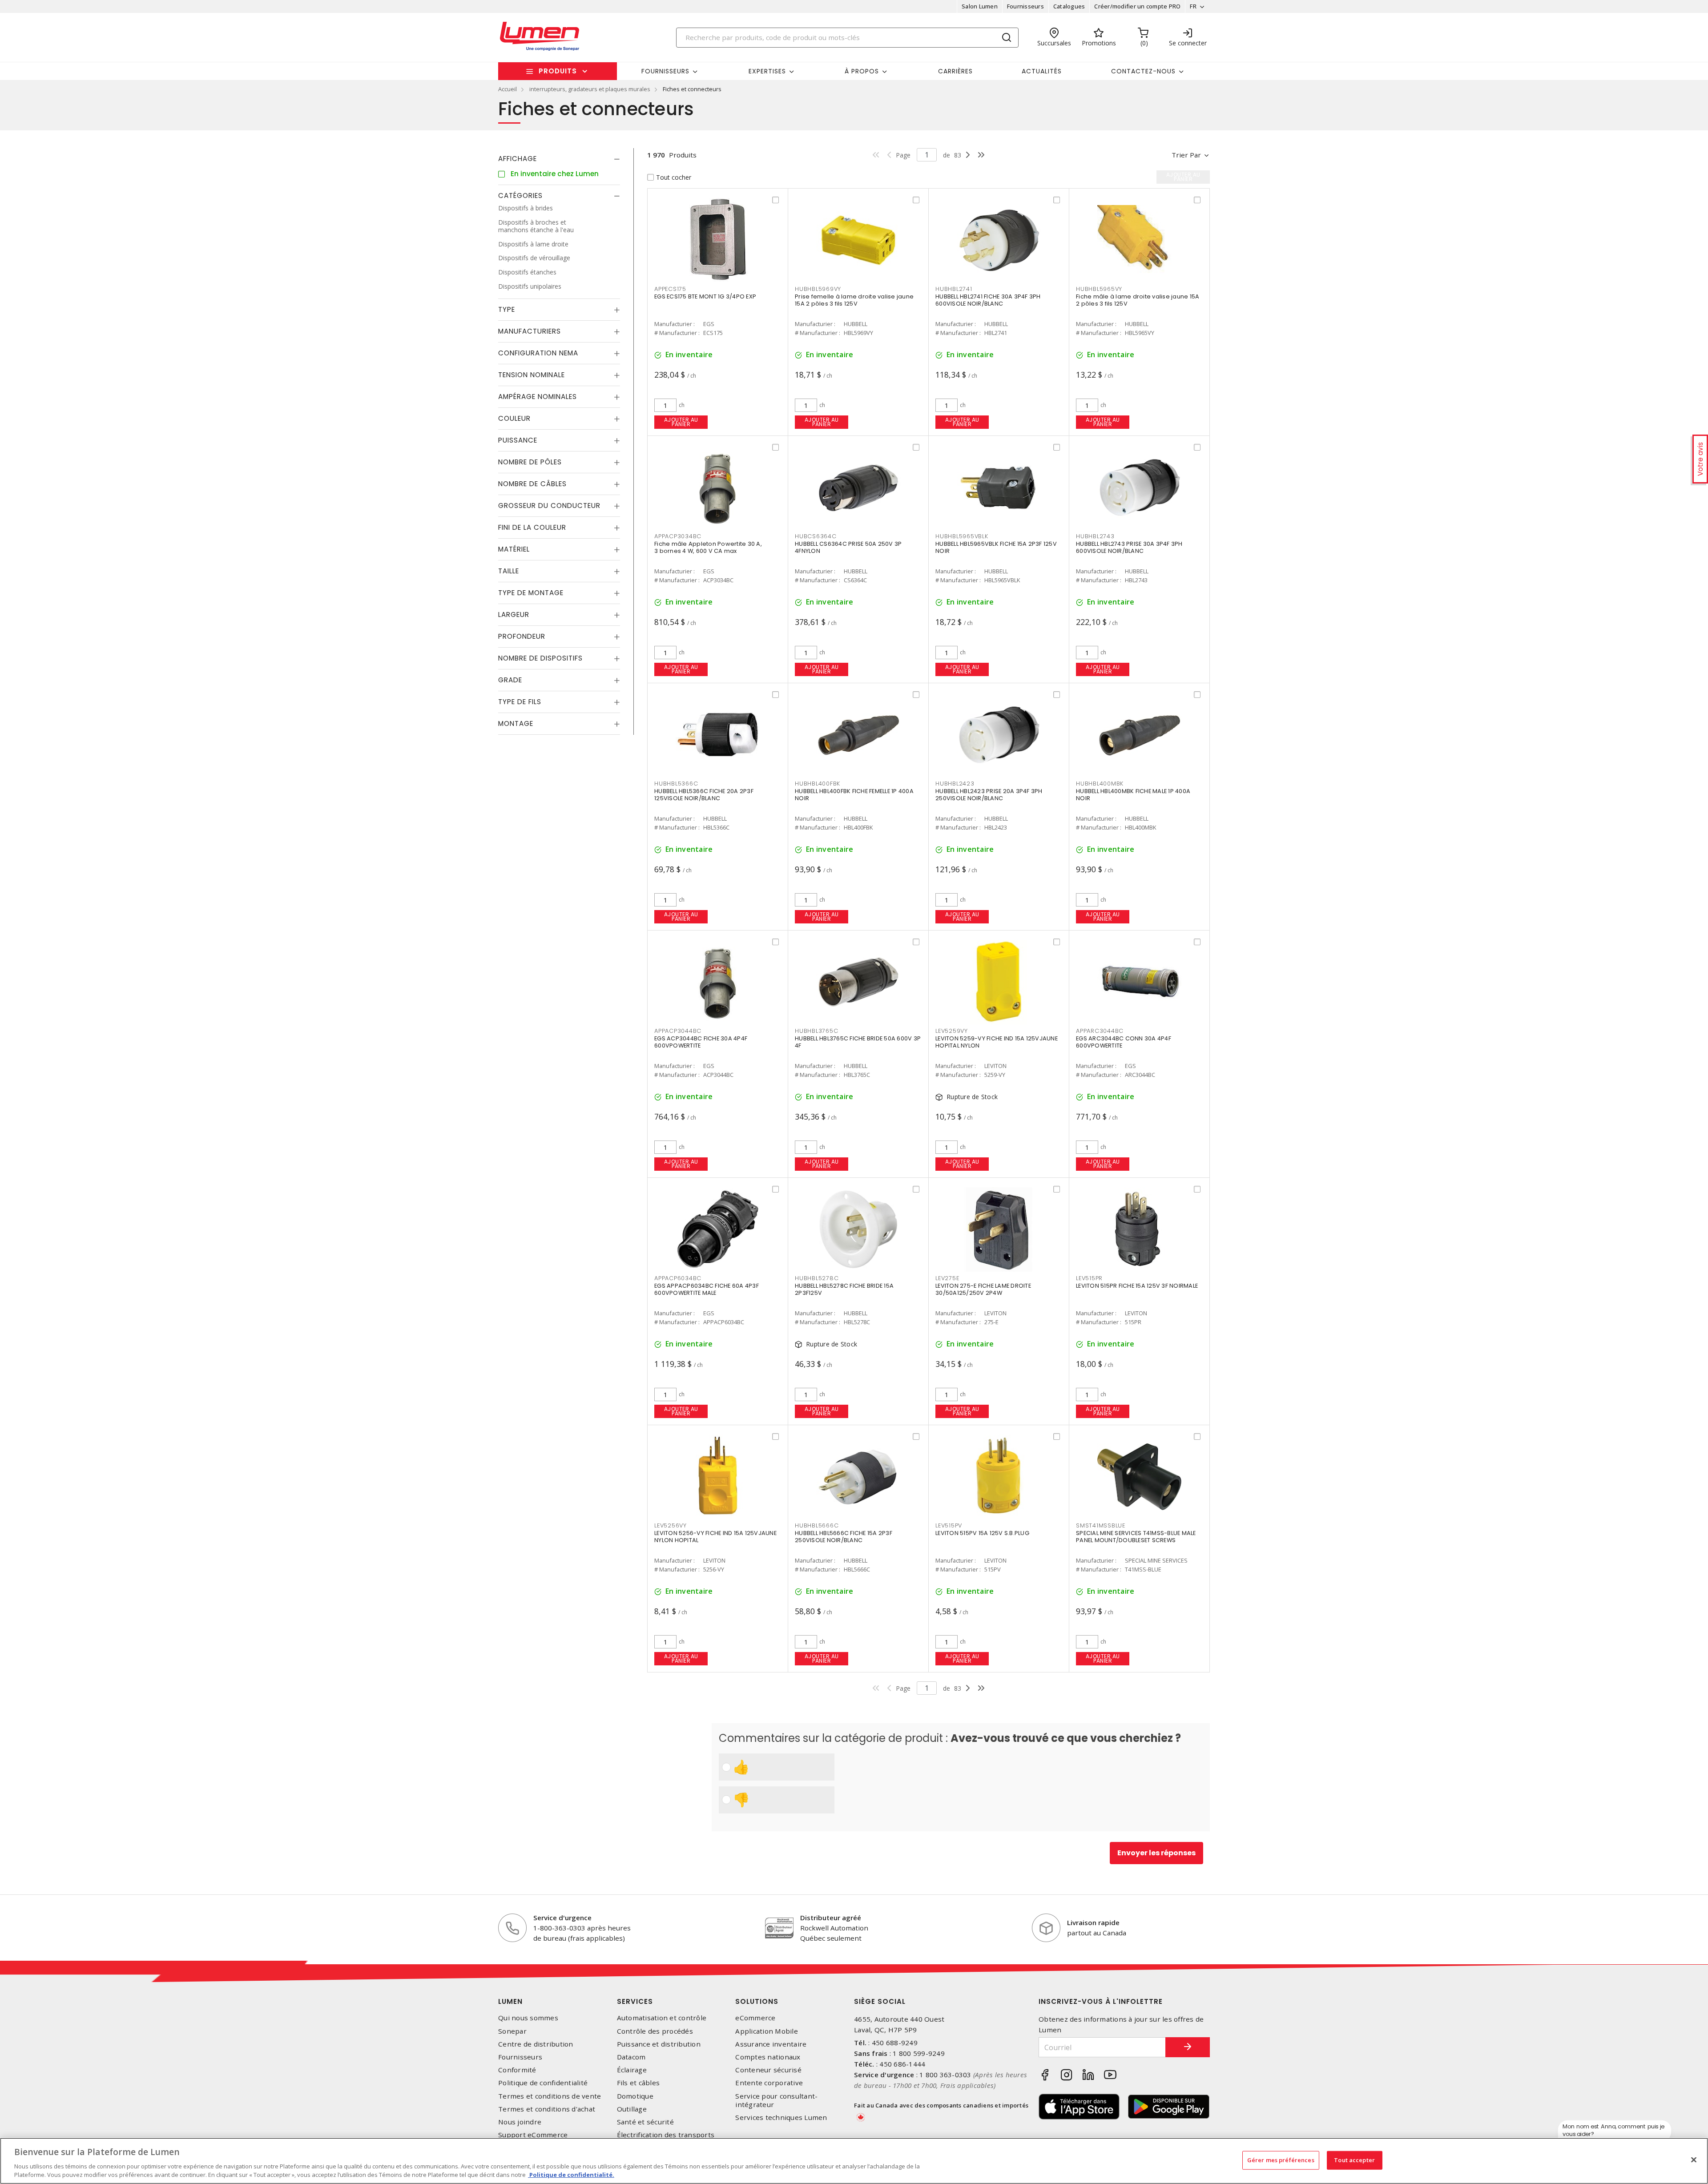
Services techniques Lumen (781, 2118)
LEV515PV (949, 1525)
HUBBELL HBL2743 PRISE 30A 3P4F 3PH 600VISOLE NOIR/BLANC (1129, 547)
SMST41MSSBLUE (1101, 1525)
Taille (509, 571)
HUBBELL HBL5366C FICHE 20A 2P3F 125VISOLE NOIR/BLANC (704, 795)
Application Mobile (767, 2031)
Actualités (1042, 71)
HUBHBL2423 (955, 784)
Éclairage (632, 2070)
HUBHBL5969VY (818, 289)
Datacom (631, 2057)
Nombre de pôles (530, 462)
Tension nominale (532, 375)
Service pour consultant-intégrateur (776, 2100)
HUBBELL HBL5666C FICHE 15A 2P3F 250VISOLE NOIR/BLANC (844, 1537)
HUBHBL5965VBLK (962, 536)
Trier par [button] (1186, 155)
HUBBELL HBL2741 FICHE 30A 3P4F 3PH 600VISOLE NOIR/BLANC (988, 300)
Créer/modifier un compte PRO (1137, 6)
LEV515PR (1089, 1278)
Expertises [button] (767, 71)
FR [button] (1193, 6)
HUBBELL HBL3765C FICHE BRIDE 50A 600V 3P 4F (858, 1042)
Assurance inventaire (771, 2044)
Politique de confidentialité (543, 2083)
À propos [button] (862, 71)
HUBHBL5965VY (1099, 289)
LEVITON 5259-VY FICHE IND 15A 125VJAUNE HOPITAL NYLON (997, 1042)
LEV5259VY (952, 1031)
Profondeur (522, 636)
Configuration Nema (538, 353)
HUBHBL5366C (676, 784)
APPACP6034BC (678, 1278)
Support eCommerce (533, 2135)
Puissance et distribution (659, 2044)
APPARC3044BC (1100, 1031)
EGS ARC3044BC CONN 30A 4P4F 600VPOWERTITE (1124, 1042)
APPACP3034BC (678, 536)
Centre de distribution (536, 2044)
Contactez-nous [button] (1143, 71)
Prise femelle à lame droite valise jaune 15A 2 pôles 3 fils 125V (854, 300)
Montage (516, 723)
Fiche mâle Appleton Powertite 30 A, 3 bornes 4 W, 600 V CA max (708, 547)
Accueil (508, 89)
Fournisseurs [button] (665, 71)
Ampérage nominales (538, 397)
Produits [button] (558, 71)
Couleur (514, 418)
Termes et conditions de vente (550, 2096)
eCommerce (755, 2018)
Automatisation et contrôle (662, 2018)
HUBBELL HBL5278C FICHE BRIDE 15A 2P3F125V (844, 1289)
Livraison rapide (1093, 1922)
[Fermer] (1694, 2160)
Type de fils (520, 702)
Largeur (514, 615)
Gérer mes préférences (1281, 2160)
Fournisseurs (1025, 6)
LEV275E (947, 1278)
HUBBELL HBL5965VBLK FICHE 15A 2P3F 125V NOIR (996, 547)
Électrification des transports (666, 2135)
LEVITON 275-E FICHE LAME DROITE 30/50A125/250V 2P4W (983, 1289)
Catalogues (1069, 6)
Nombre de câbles (532, 484)
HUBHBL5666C (817, 1525)
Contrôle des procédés (655, 2031)
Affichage (518, 159)
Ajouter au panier (681, 422)
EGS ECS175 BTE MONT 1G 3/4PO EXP (705, 296)
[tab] (559, 159)
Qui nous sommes (528, 2018)
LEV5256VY (671, 1525)
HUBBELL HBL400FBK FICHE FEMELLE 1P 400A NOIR (854, 795)
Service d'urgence (562, 1918)
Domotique (635, 2096)
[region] (854, 2161)
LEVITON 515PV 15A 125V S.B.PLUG (982, 1533)
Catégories (520, 195)
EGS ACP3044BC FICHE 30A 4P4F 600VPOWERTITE (701, 1042)
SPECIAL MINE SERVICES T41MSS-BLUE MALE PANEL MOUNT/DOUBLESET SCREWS (1136, 1537)
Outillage (632, 2109)
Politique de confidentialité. (571, 2175)
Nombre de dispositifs (540, 658)
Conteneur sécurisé (768, 2070)
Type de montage (531, 593)
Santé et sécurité (645, 2122)
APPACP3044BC (678, 1031)
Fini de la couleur (532, 527)
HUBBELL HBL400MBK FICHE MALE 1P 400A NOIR (1133, 795)
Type (507, 309)
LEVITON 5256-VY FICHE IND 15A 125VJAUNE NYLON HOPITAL (715, 1537)
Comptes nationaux (768, 2057)
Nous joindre (520, 2122)
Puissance (518, 440)
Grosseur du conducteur (549, 506)
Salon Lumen (980, 6)
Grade (510, 680)
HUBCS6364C (816, 536)
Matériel (514, 549)
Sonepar (512, 2031)
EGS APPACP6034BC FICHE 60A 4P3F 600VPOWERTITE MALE (707, 1289)
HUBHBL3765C (816, 1031)
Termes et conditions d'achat (547, 2109)
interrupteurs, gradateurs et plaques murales (590, 89)
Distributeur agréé (831, 1918)
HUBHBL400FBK (818, 784)
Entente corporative (769, 2083)
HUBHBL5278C (817, 1278)
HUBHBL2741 (954, 289)
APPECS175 (670, 289)
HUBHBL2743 (1095, 536)
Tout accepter (1354, 2160)
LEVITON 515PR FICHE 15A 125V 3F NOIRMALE (1137, 1286)
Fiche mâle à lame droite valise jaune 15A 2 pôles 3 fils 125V (1138, 300)
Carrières (955, 71)
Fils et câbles (638, 2083)
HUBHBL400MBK (1100, 784)
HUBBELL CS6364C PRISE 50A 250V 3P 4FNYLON (848, 547)
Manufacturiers (530, 331)
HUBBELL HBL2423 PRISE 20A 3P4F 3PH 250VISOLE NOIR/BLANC (989, 795)
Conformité (517, 2070)
